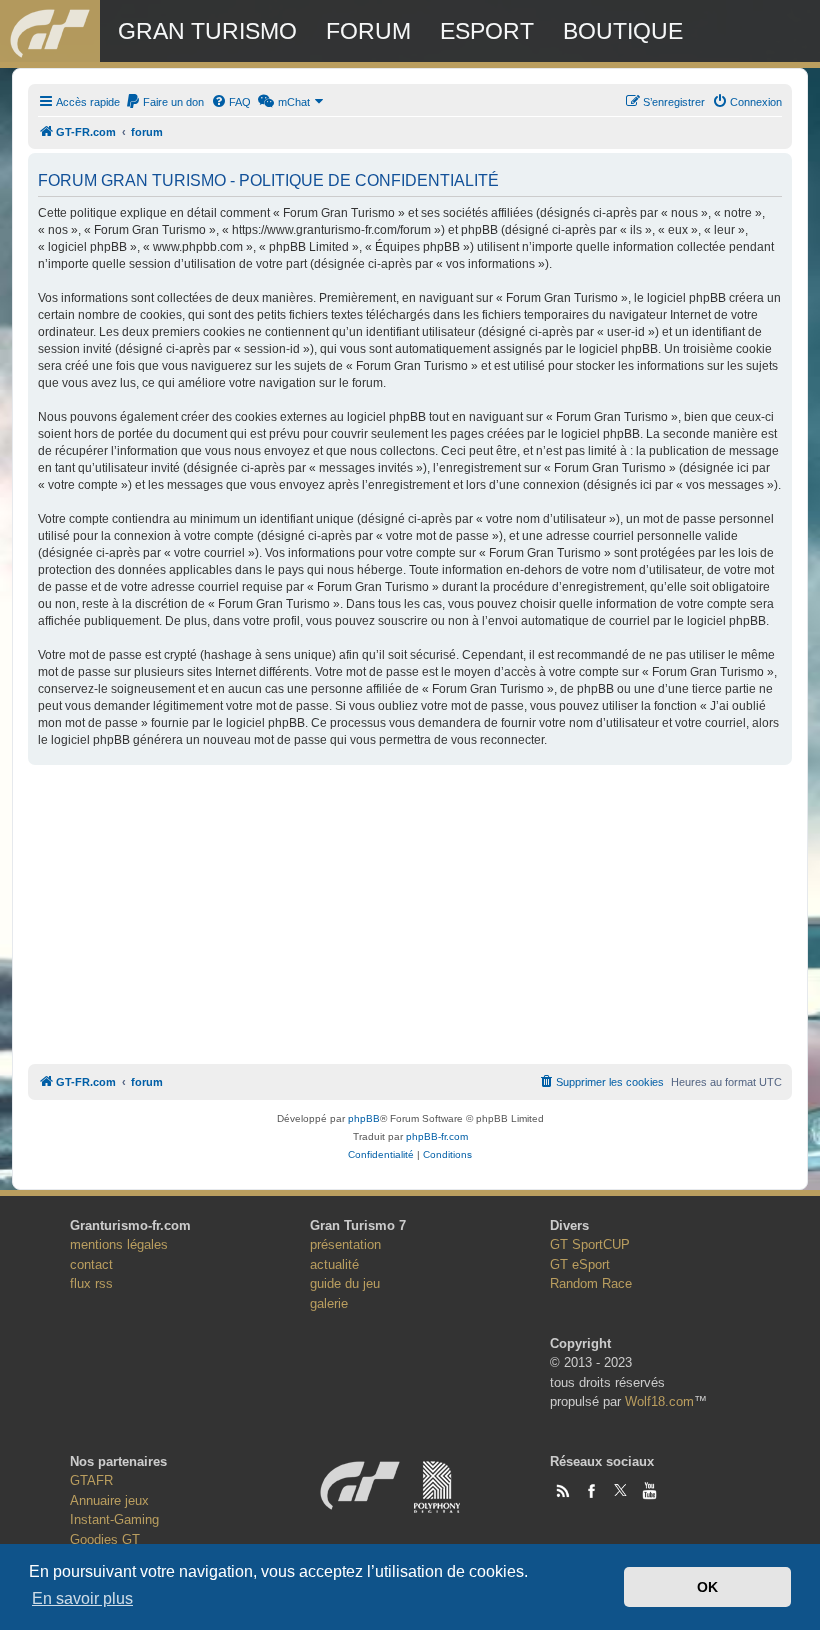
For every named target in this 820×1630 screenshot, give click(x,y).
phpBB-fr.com (437, 1136)
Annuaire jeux (109, 1500)
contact (91, 1264)
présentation (345, 1244)
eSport (487, 31)
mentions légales (119, 1244)
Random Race (591, 1283)
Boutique (623, 31)
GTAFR (91, 1480)
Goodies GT (105, 1539)
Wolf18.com (659, 1401)
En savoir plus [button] (82, 1598)
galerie (329, 1303)
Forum (368, 31)
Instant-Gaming (114, 1519)
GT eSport (580, 1264)
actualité (334, 1264)
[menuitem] (164, 102)
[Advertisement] (410, 909)
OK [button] (707, 1587)
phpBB (364, 1118)
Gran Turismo (207, 31)
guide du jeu (345, 1283)
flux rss (91, 1283)
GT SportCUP (590, 1244)
